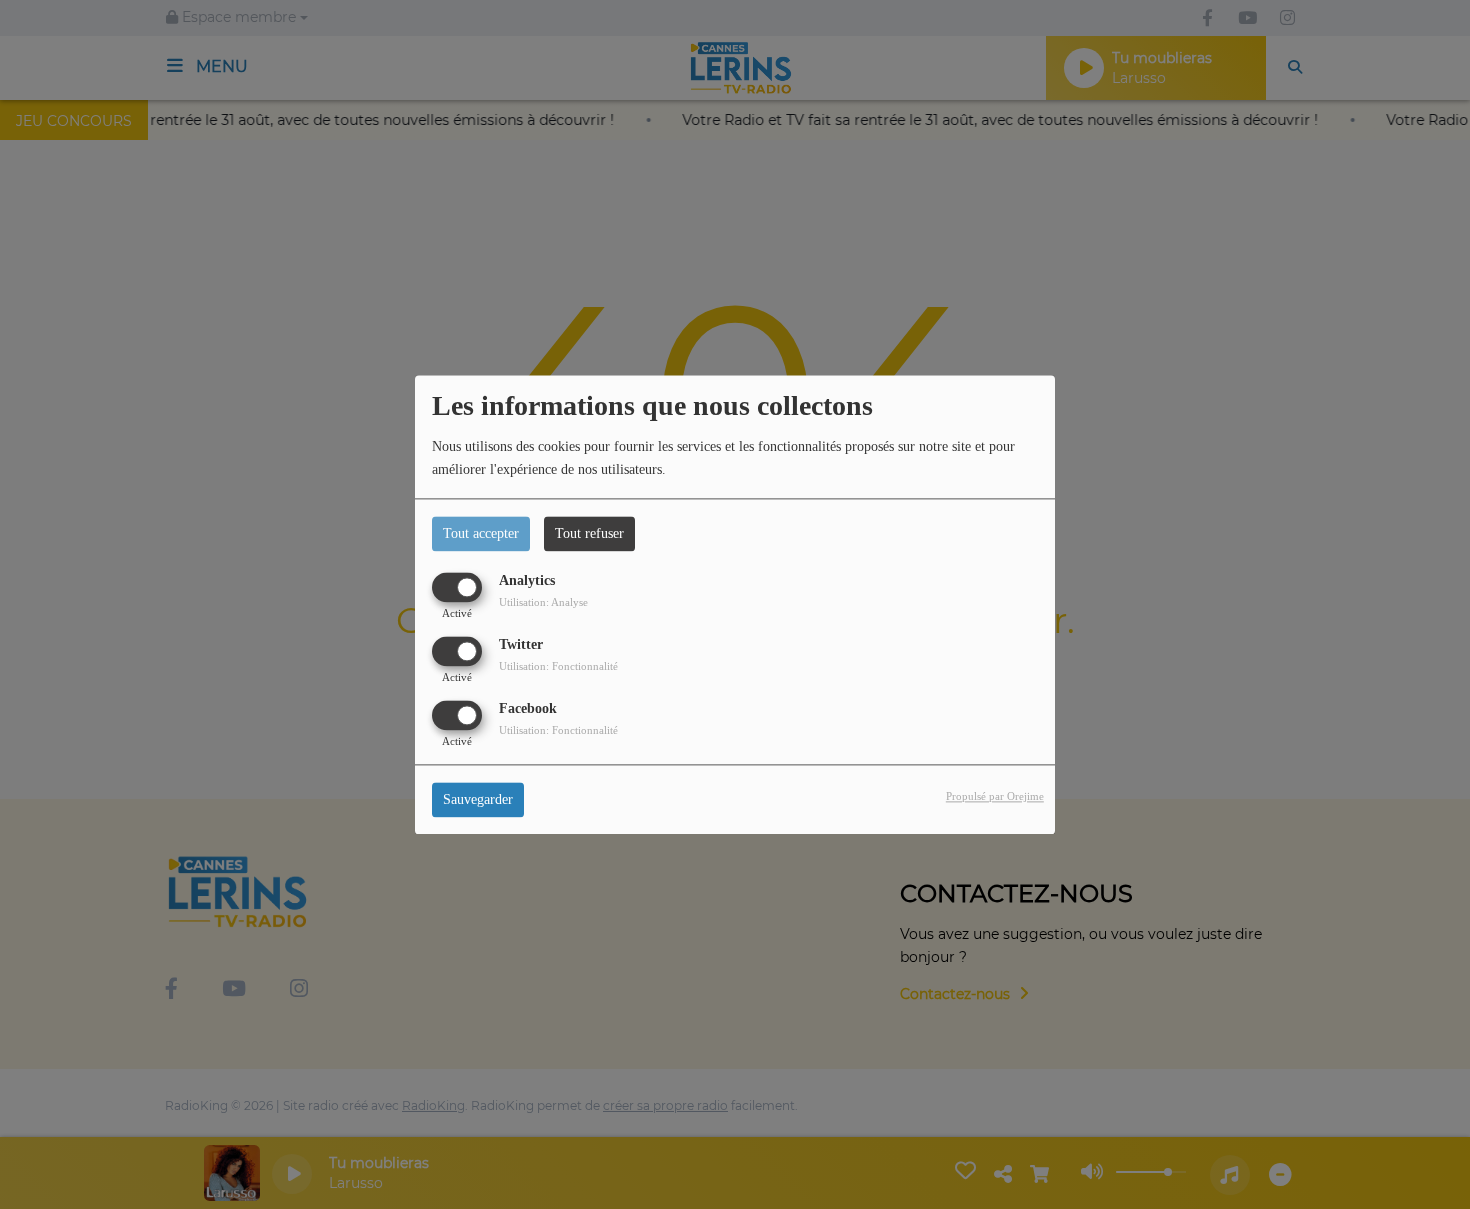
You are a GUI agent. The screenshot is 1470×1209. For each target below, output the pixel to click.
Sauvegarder (478, 799)
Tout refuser (589, 533)
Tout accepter (481, 533)
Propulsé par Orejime (995, 796)
